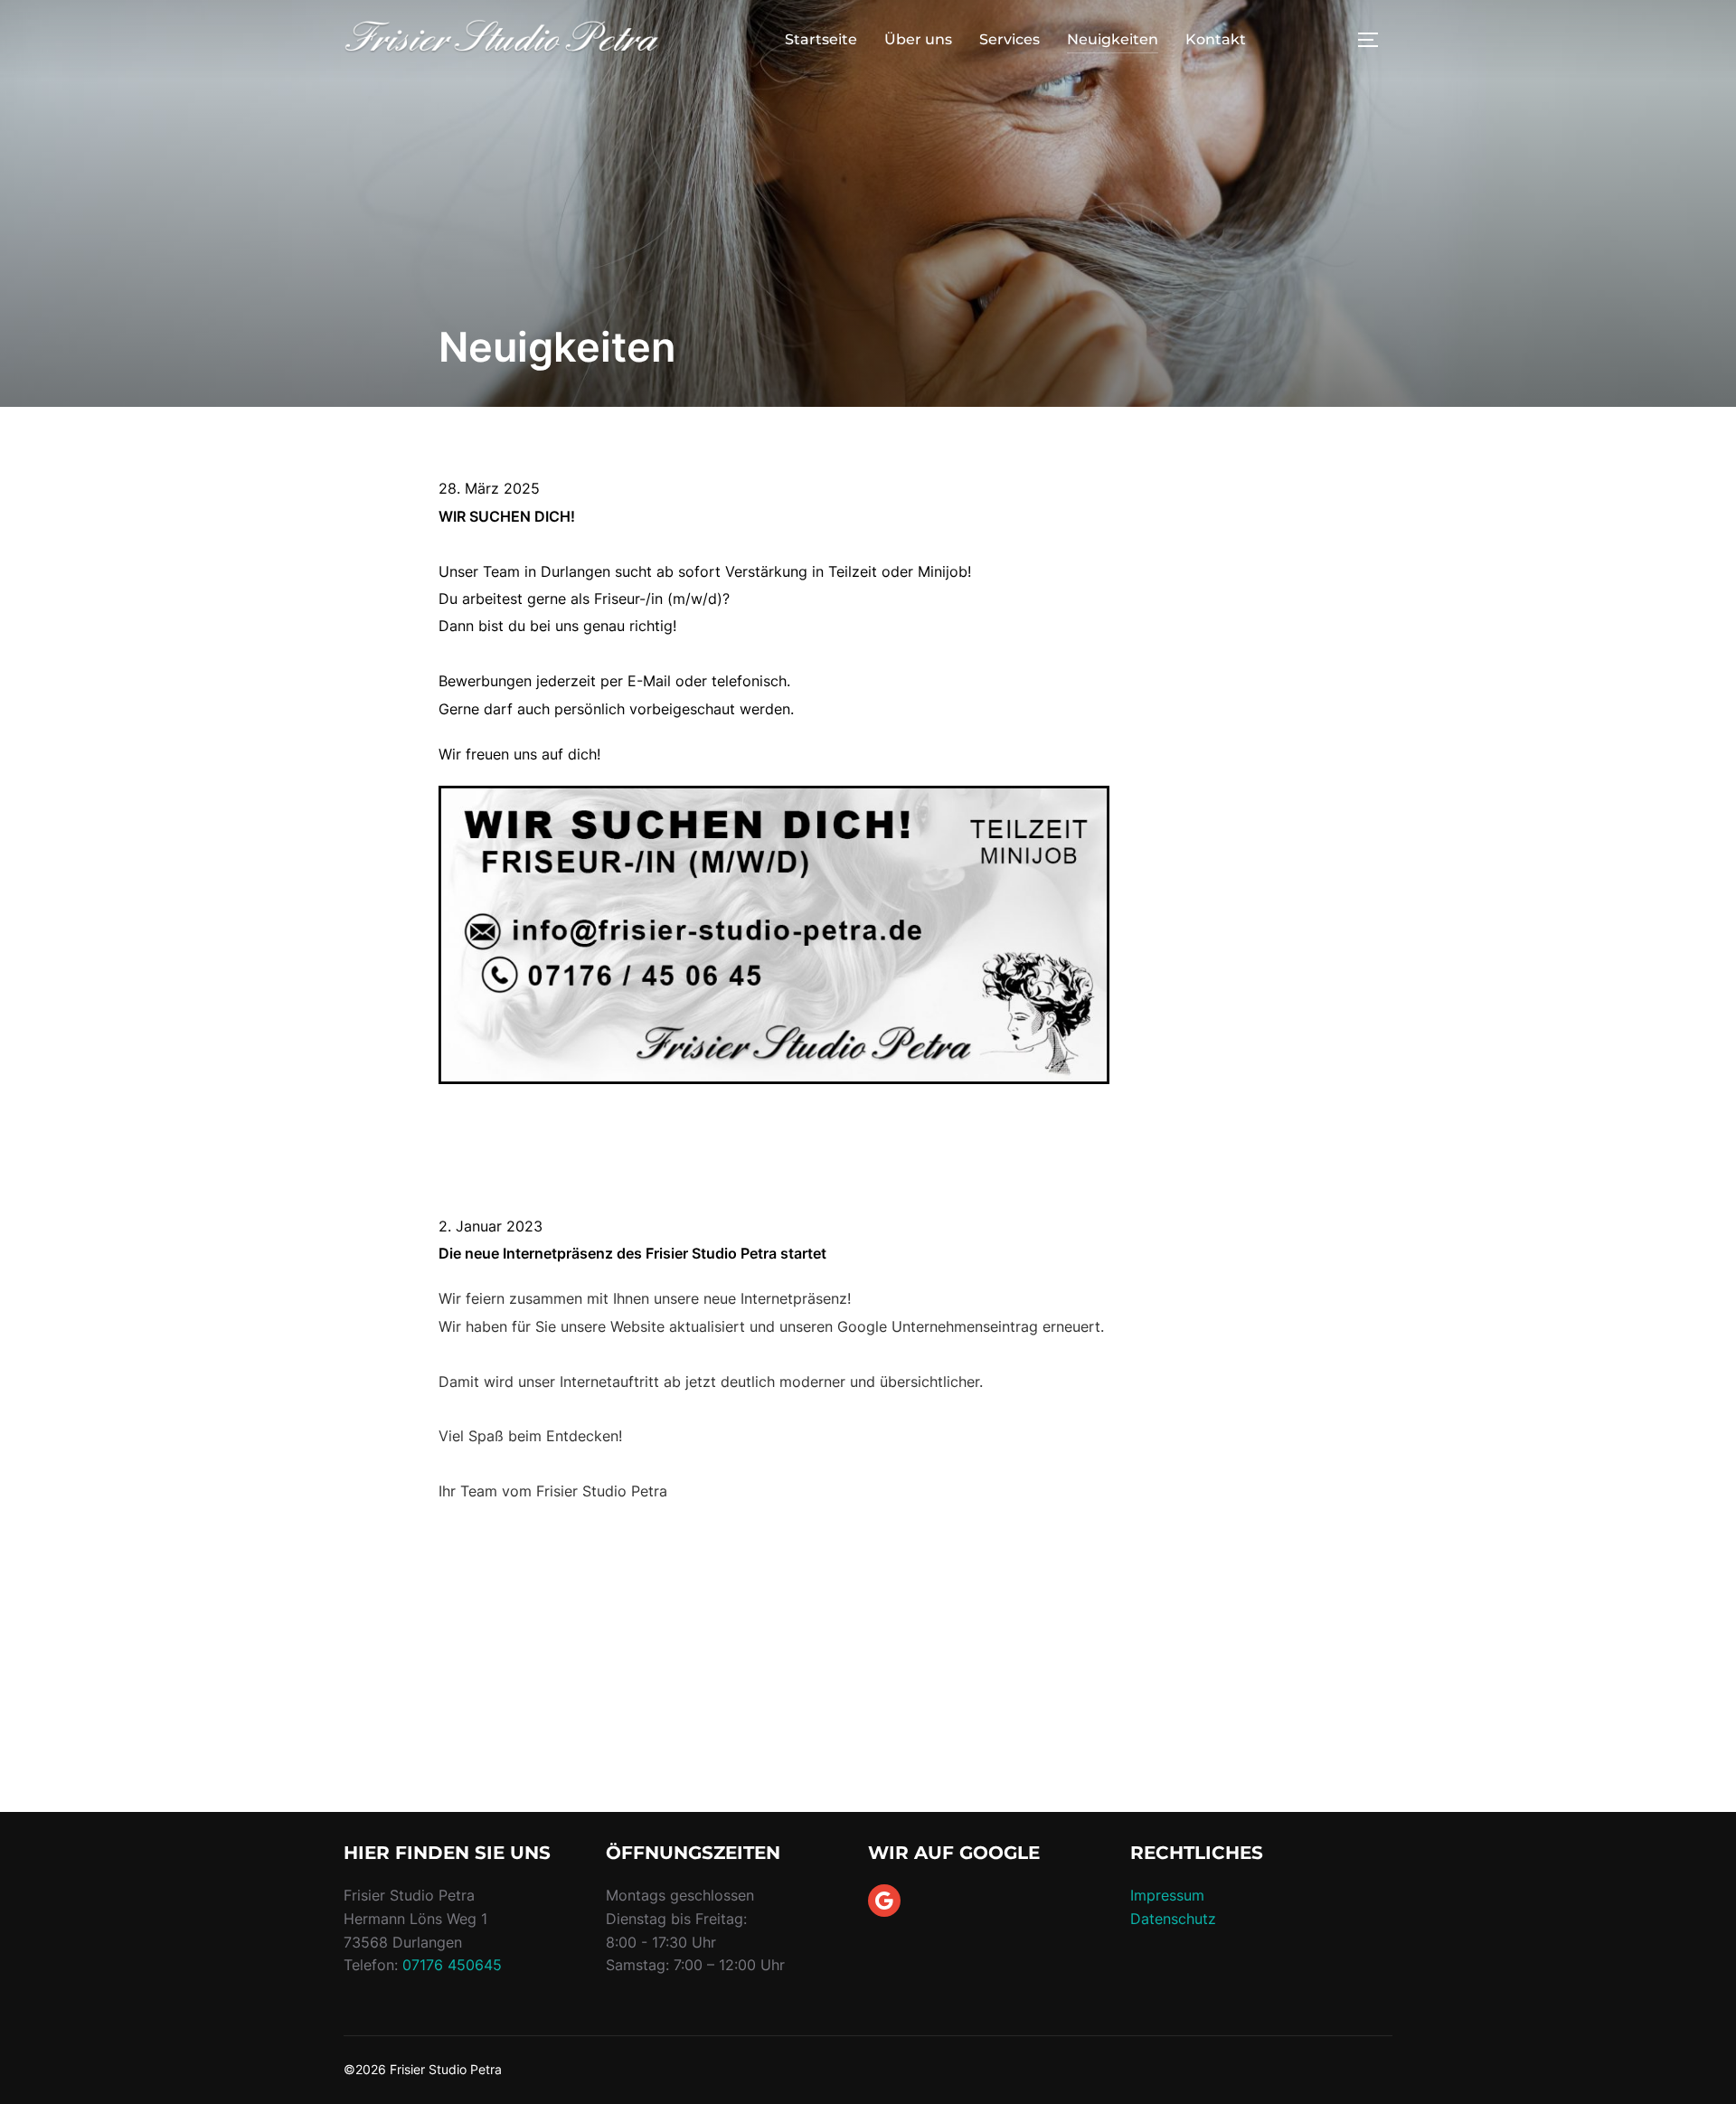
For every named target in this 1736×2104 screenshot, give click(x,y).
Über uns (918, 39)
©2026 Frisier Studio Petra (423, 2069)
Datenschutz (1173, 1919)
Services (1010, 39)
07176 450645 (452, 1965)
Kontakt (1216, 39)
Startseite (821, 39)
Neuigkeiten (1113, 39)
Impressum (1167, 1895)
